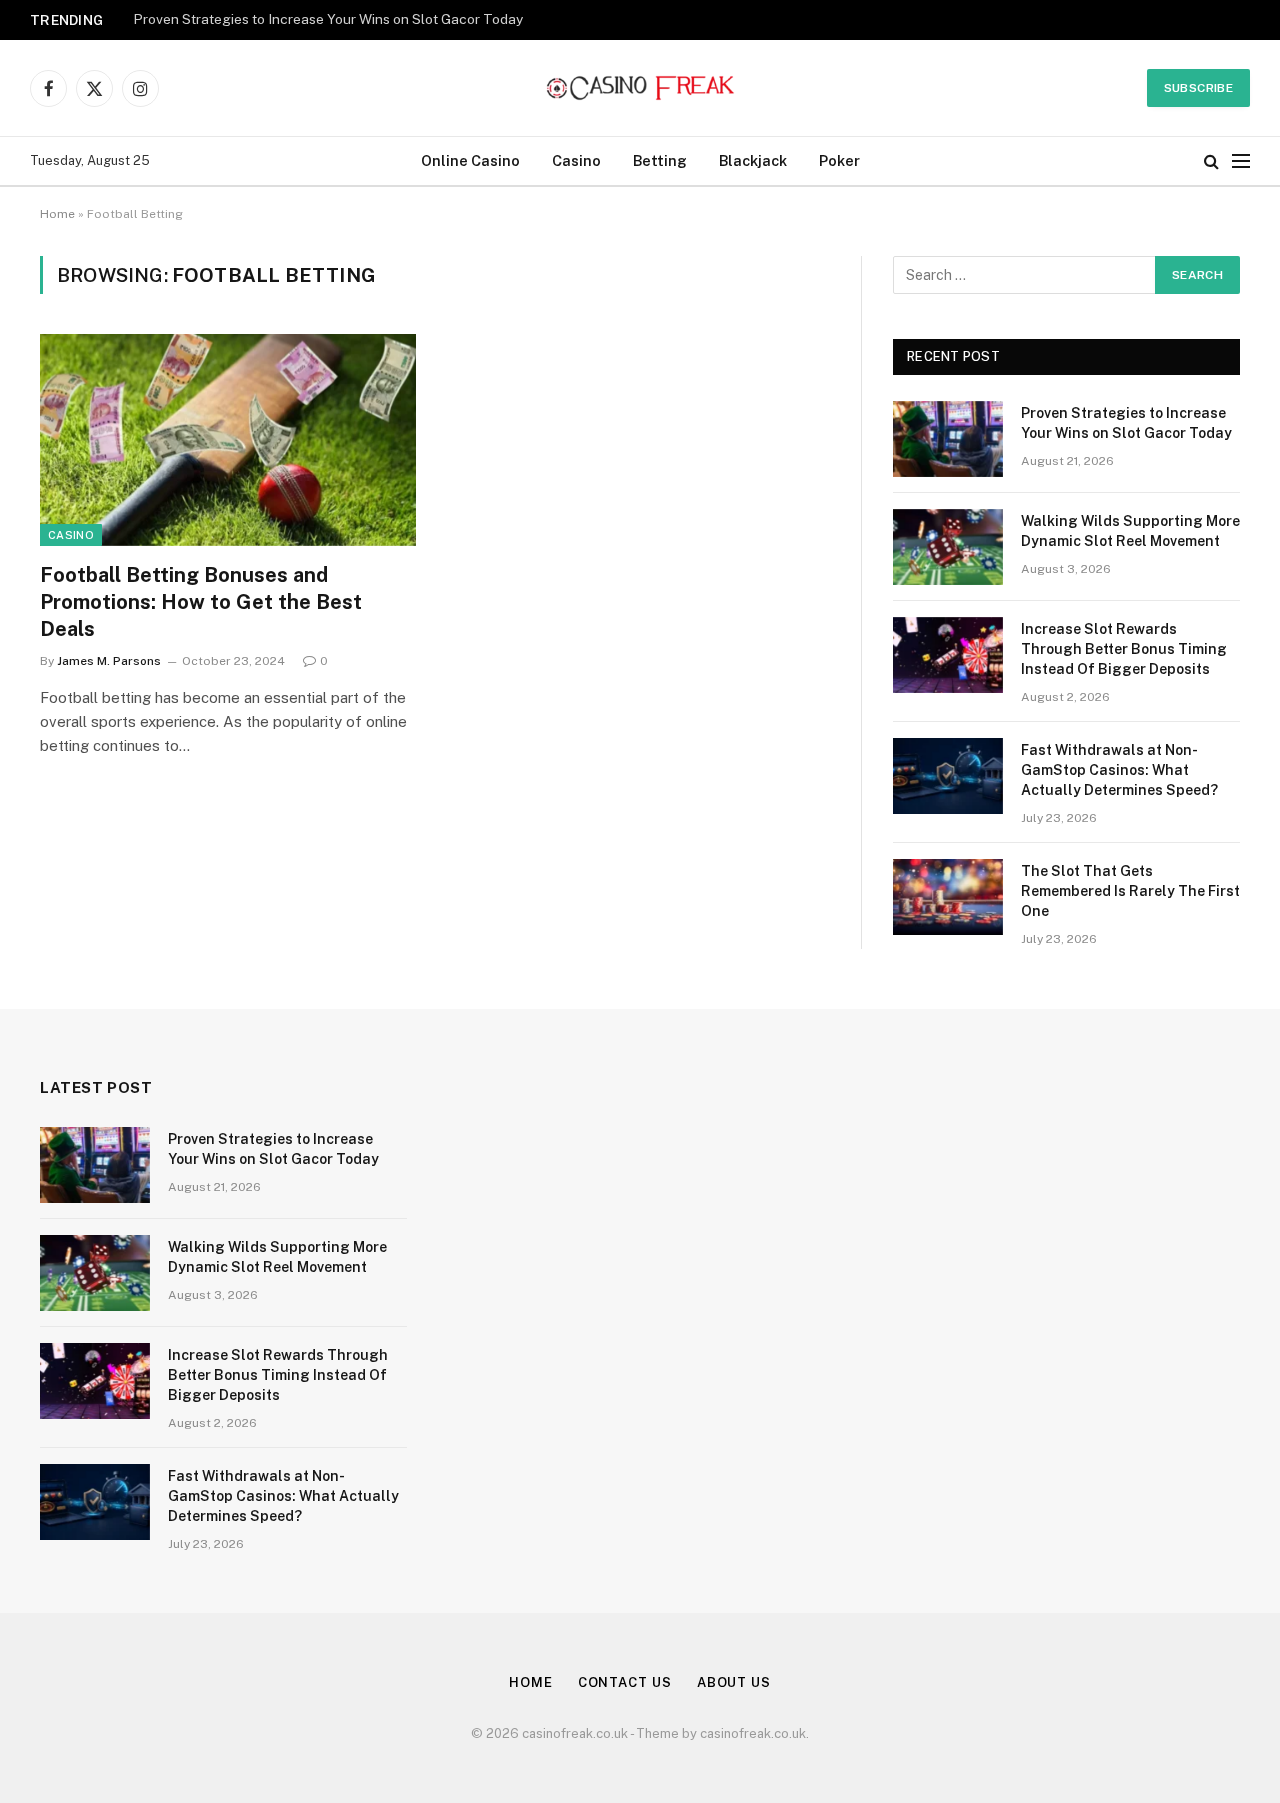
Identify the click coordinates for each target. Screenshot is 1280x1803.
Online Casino (470, 160)
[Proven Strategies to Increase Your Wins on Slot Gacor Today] (948, 439)
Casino (576, 160)
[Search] (1211, 161)
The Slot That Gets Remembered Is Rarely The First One (1130, 891)
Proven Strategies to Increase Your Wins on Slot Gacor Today (328, 19)
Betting (660, 160)
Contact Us (625, 1682)
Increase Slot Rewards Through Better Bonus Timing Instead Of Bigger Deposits (1124, 649)
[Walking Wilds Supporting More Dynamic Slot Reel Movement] (948, 547)
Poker (839, 160)
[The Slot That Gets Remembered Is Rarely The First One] (948, 897)
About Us (734, 1682)
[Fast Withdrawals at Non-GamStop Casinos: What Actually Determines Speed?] (948, 776)
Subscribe (1198, 88)
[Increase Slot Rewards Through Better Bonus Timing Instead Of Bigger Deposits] (948, 655)
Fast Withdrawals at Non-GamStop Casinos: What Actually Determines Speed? (1119, 770)
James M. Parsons (109, 661)
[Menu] (1241, 161)
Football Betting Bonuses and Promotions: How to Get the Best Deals (201, 602)
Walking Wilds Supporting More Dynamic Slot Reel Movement (1130, 531)
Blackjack (753, 160)
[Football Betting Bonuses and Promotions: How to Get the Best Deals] (228, 440)
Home (57, 214)
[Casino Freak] (640, 88)
